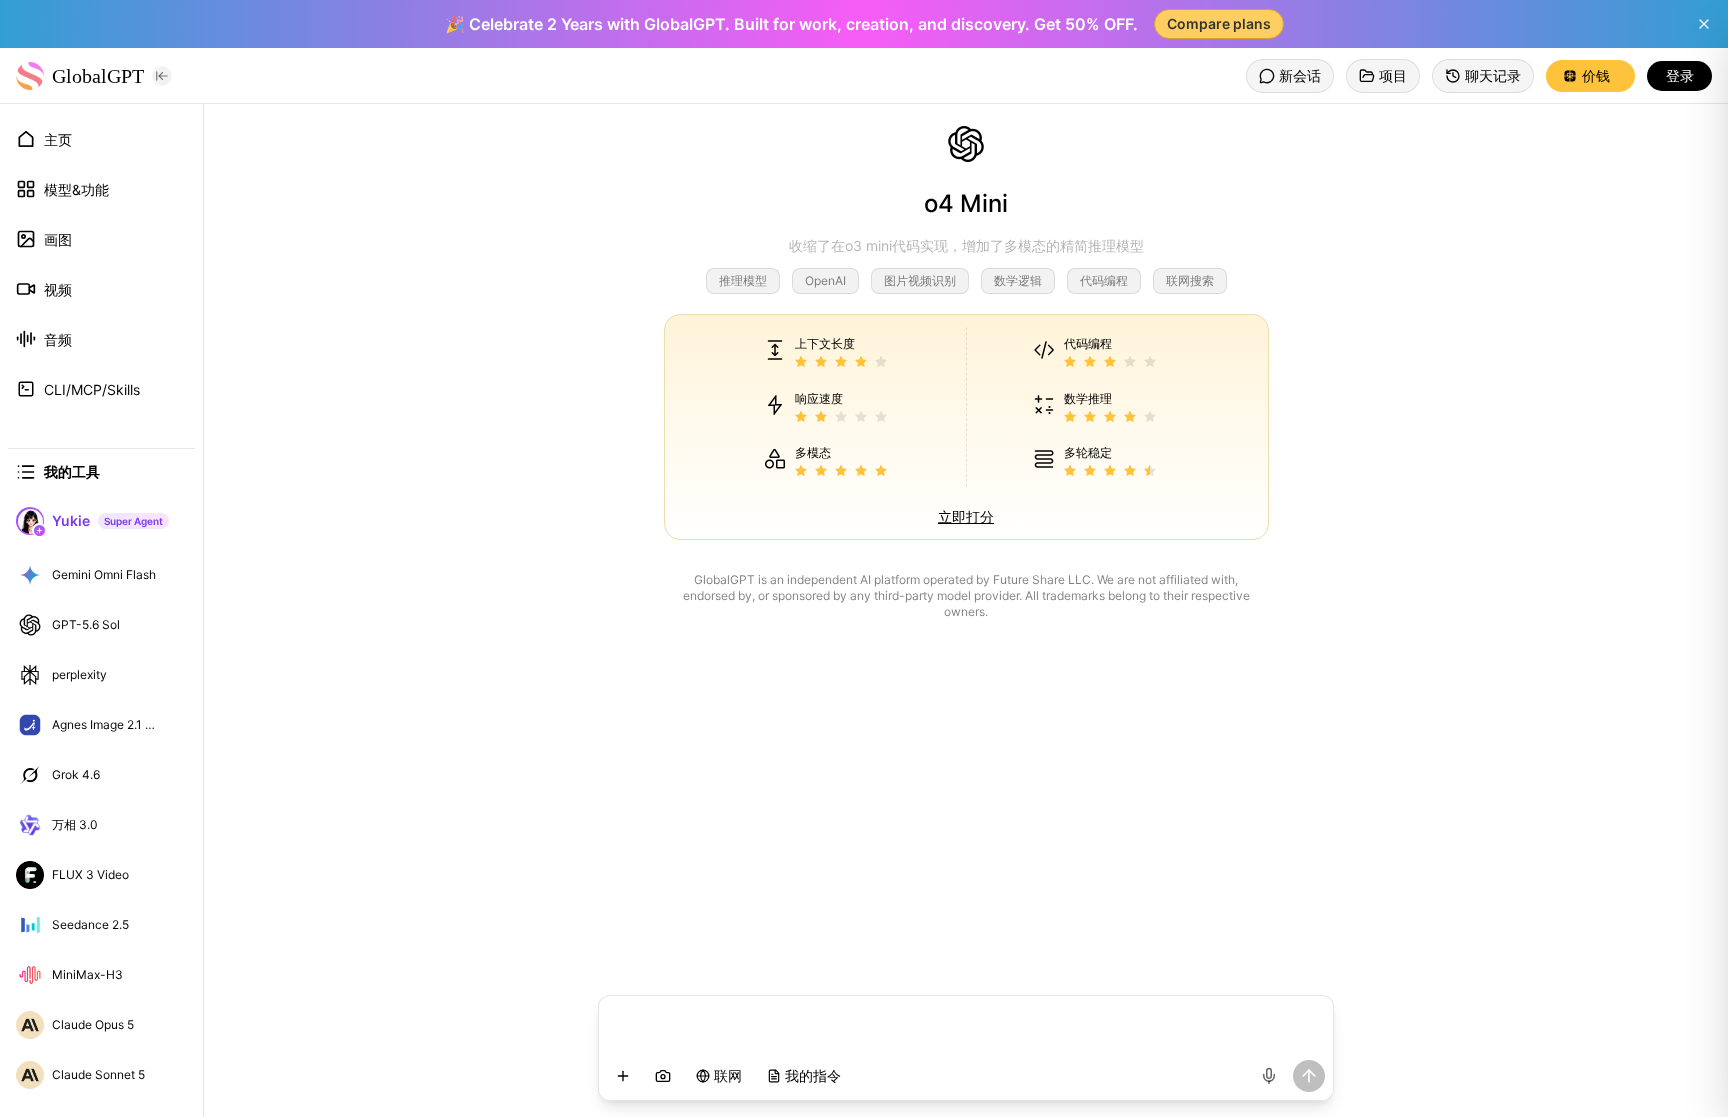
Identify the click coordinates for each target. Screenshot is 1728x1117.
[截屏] (663, 1076)
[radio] (801, 362)
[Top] (174, 575)
